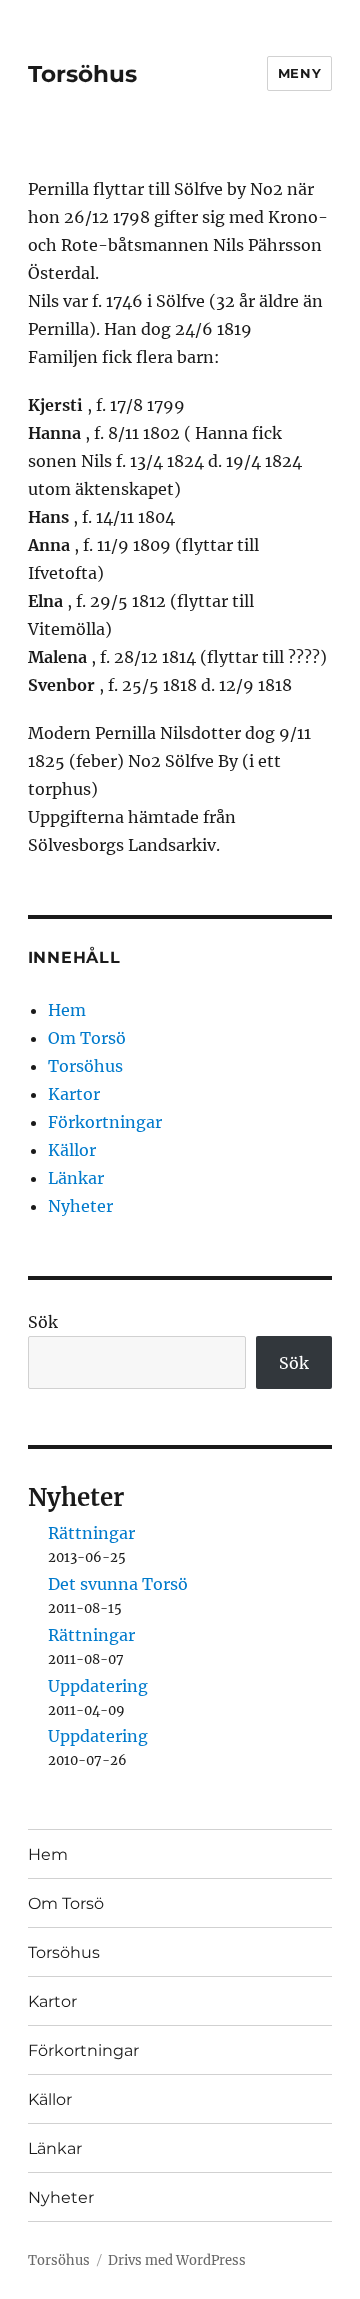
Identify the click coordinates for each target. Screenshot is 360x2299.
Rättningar (91, 1533)
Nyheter (80, 1206)
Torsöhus (82, 74)
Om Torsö (87, 1038)
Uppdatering (98, 1686)
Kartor (74, 1094)
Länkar (76, 1178)
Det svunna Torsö (118, 1584)
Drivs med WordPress (177, 2260)
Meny (299, 73)
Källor (72, 1150)
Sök (43, 1322)
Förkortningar (105, 1122)
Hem (67, 1010)
